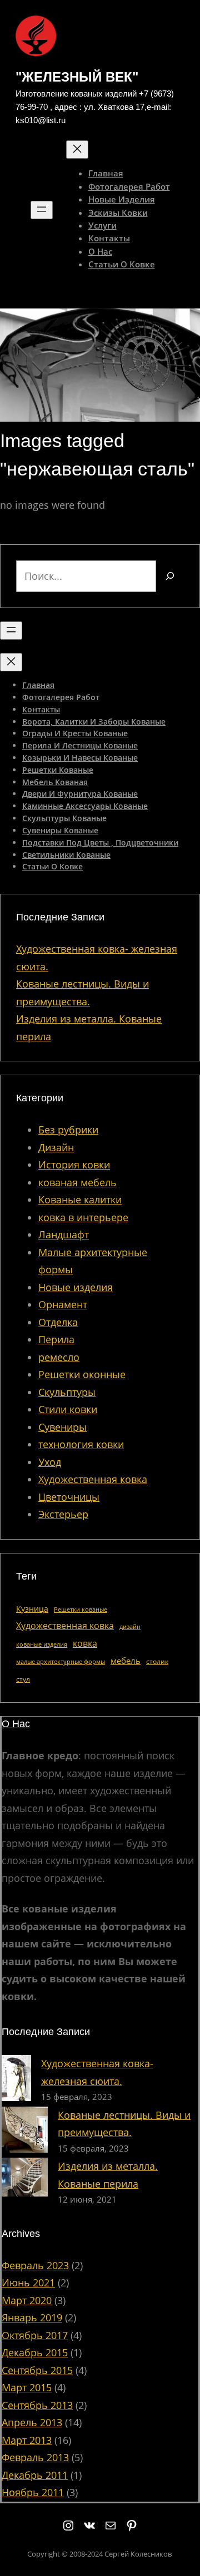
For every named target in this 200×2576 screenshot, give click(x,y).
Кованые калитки (80, 1200)
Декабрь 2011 (35, 2475)
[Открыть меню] (42, 210)
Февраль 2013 (35, 2457)
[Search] (170, 576)
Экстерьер (63, 1514)
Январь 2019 (32, 2317)
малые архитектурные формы (61, 1662)
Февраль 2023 (35, 2265)
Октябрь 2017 (35, 2335)
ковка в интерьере (83, 1217)
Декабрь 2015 (35, 2352)
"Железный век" (77, 77)
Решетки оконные (82, 1374)
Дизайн (56, 1147)
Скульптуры (67, 1392)
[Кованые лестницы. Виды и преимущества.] (25, 2132)
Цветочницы (69, 1497)
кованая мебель (77, 1182)
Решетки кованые (81, 1610)
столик (157, 1661)
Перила (56, 1339)
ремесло (59, 1357)
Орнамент (63, 1304)
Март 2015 (27, 2387)
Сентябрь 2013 (37, 2405)
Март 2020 (27, 2300)
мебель (126, 1661)
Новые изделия (76, 1287)
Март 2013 (27, 2440)
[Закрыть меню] (77, 150)
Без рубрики (68, 1130)
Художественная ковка (93, 1479)
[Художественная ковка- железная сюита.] (16, 2081)
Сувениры (62, 1427)
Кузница (32, 1609)
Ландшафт (64, 1234)
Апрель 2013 (32, 2422)
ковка (85, 1643)
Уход (50, 1462)
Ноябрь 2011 (33, 2492)
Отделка (58, 1322)
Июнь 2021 (28, 2283)
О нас (16, 1724)
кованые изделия (42, 1644)
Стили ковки (68, 1409)
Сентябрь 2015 (37, 2370)
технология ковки (81, 1444)
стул (23, 1679)
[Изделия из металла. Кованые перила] (25, 2180)
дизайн (130, 1627)
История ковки (74, 1165)
